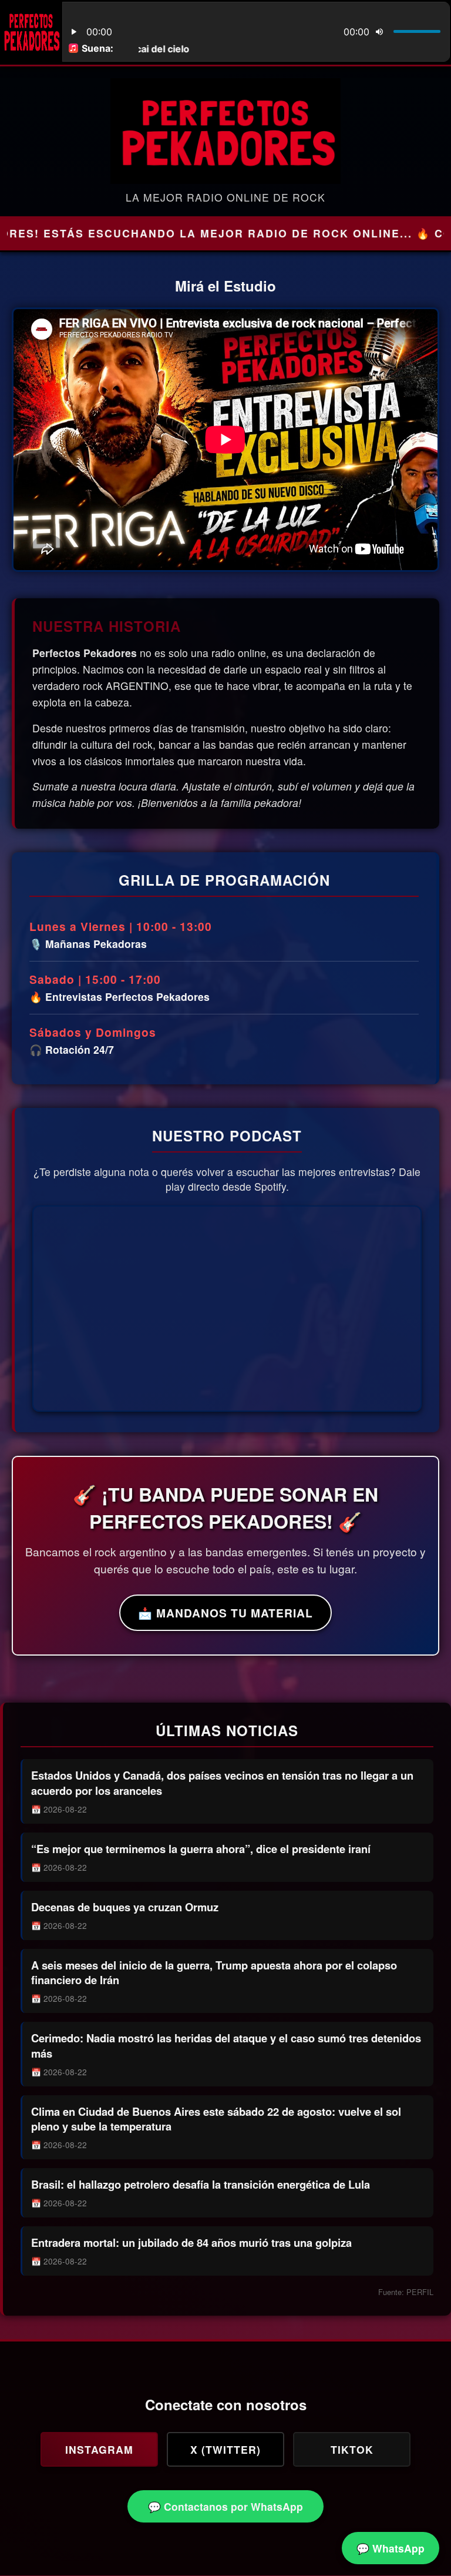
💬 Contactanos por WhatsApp (225, 2506)
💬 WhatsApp (391, 2548)
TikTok (352, 2449)
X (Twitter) (225, 2449)
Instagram (99, 2449)
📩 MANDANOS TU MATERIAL (225, 1613)
